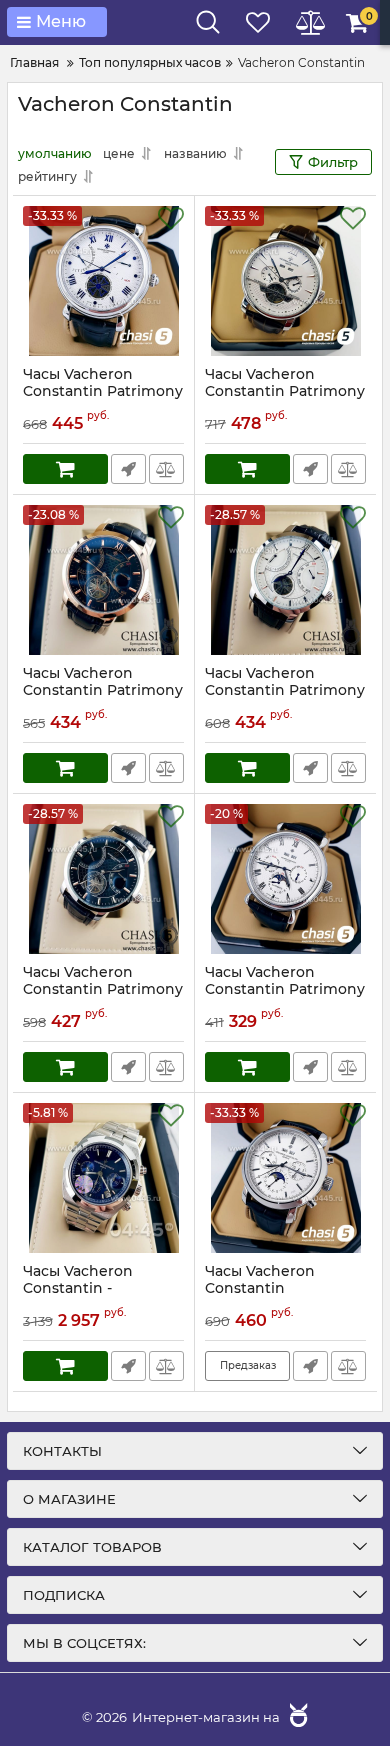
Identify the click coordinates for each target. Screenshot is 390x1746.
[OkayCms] (296, 1717)
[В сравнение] (166, 469)
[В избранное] (171, 219)
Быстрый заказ (128, 469)
